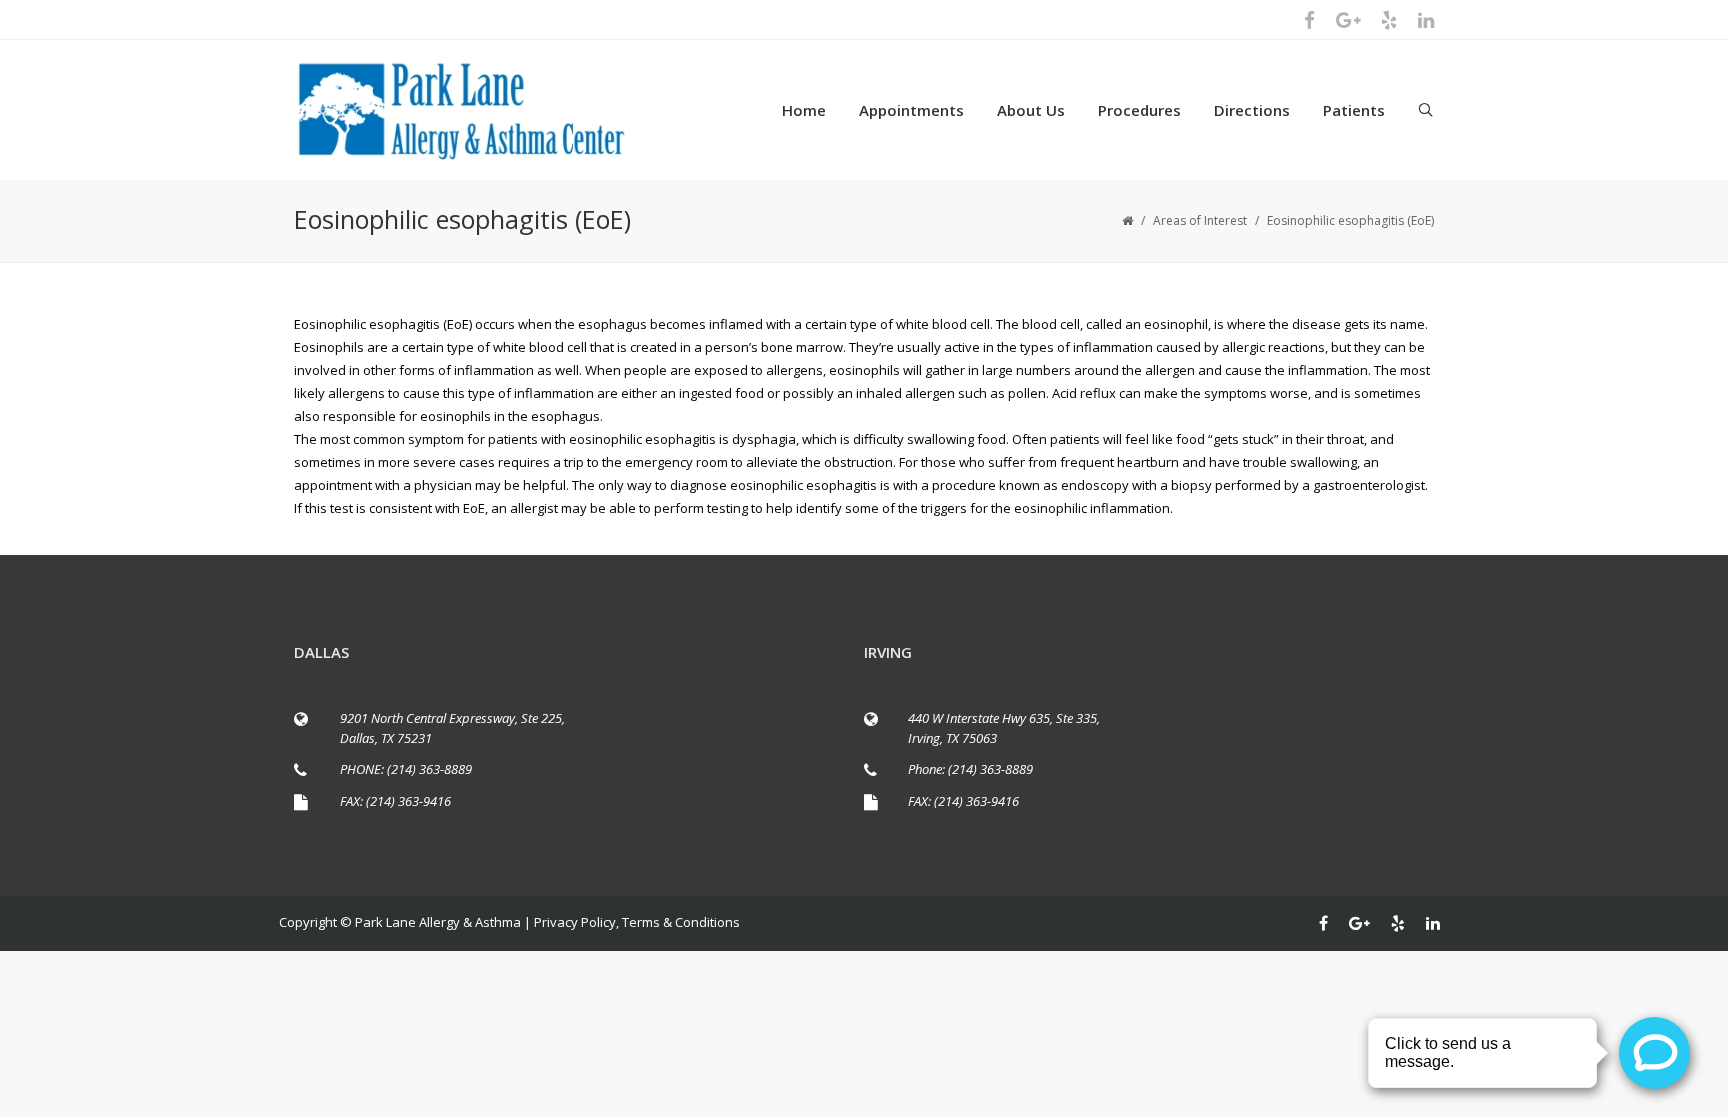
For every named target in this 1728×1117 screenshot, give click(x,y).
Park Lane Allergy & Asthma (438, 922)
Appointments (911, 110)
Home (804, 110)
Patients (1354, 110)
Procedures (1139, 110)
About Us (1031, 110)
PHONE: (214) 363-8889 (406, 769)
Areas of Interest (1200, 220)
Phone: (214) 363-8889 (970, 769)
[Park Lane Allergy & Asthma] (484, 110)
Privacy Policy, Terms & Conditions (637, 922)
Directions (1252, 110)
